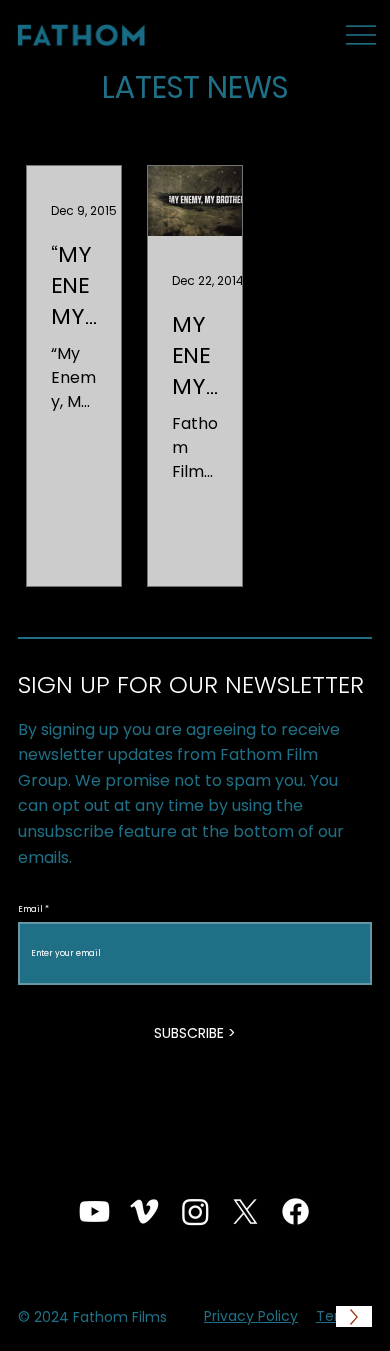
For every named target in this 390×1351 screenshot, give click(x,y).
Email (30, 909)
